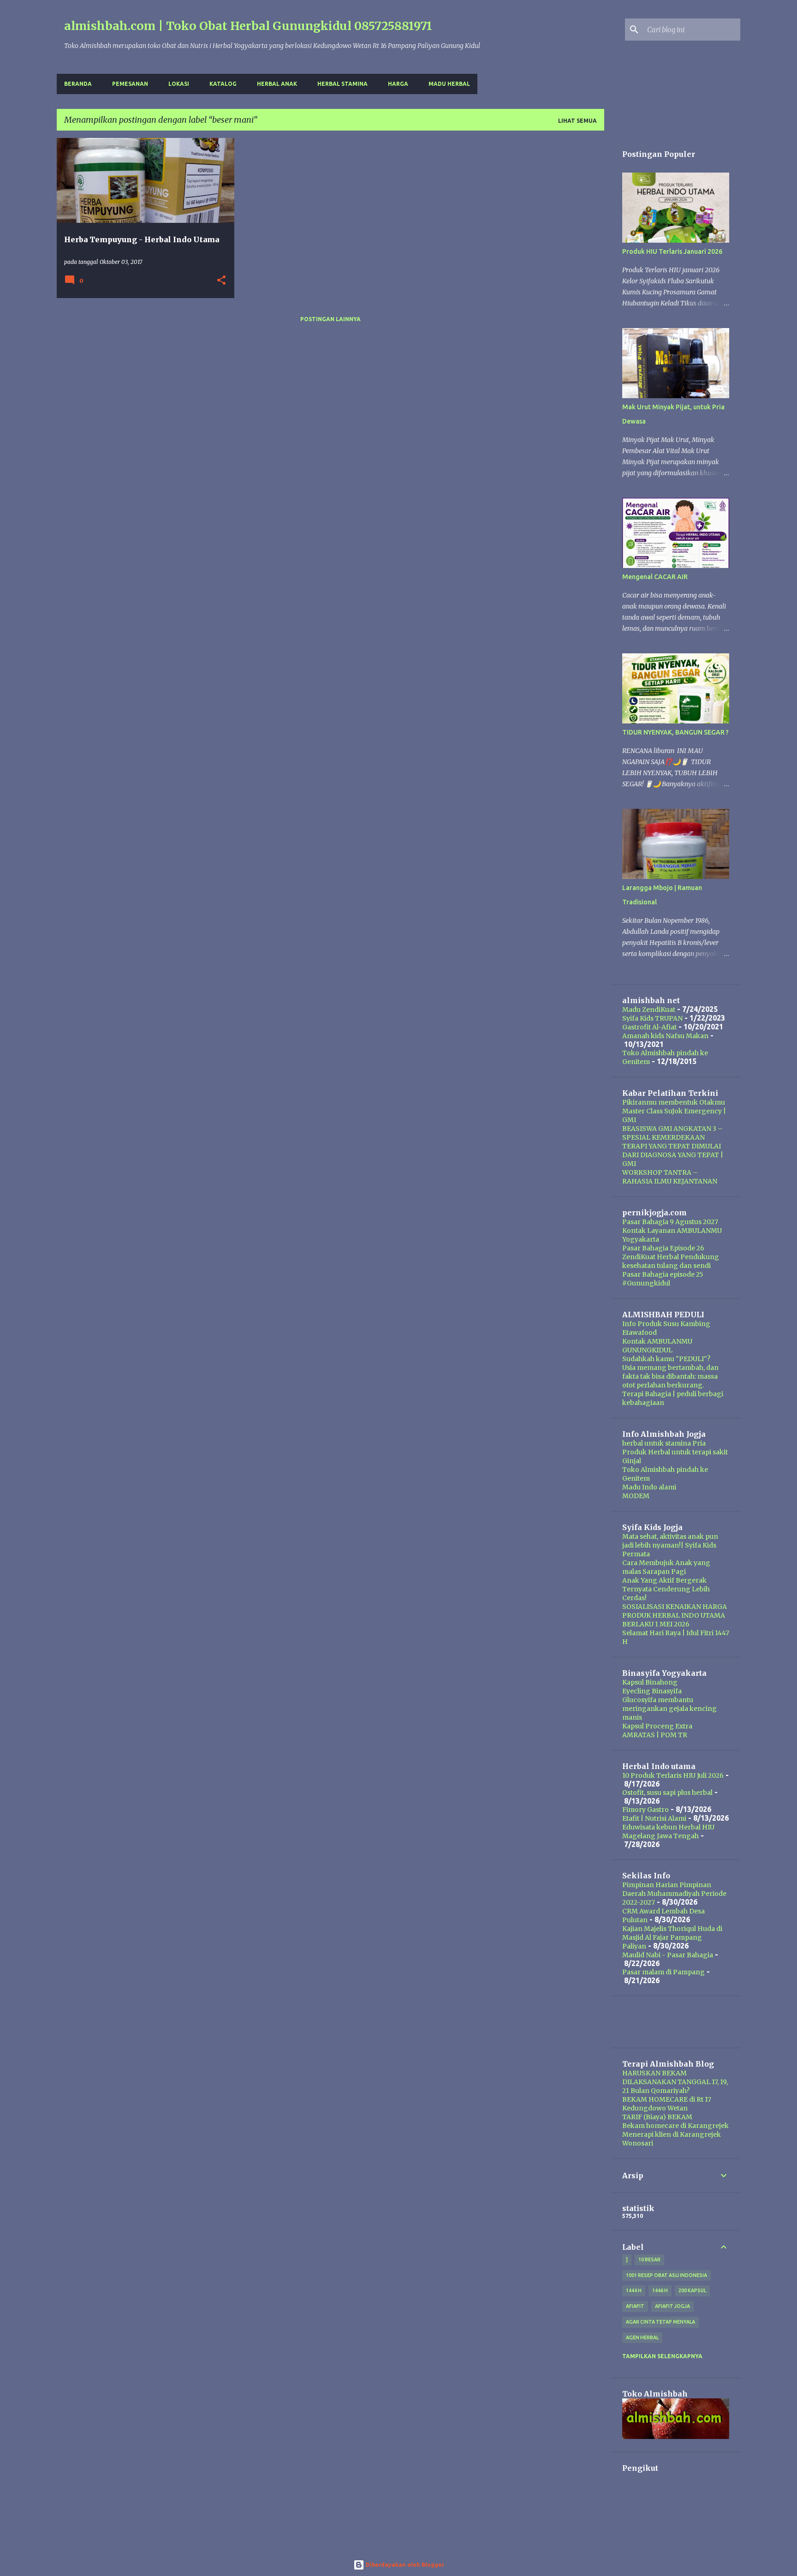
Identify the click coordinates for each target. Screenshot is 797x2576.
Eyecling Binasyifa (652, 1691)
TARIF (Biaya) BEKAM (657, 2117)
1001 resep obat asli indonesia (666, 2275)
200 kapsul (692, 2290)
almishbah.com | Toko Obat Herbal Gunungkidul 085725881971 (248, 26)
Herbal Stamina (342, 84)
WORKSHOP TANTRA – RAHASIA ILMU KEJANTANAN (670, 1177)
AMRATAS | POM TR (655, 1735)
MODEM (636, 1496)
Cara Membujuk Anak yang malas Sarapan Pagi (666, 1567)
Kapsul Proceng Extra (657, 1726)
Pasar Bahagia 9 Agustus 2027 (670, 1222)
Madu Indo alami (649, 1487)
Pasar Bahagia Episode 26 (663, 1248)
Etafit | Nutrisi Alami (654, 1818)
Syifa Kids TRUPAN (652, 1018)
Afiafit (635, 2306)
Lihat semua (577, 121)
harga (398, 84)
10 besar (649, 2259)
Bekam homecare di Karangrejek (675, 2126)
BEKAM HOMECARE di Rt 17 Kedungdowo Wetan (667, 2104)
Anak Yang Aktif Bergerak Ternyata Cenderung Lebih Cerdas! (666, 1589)
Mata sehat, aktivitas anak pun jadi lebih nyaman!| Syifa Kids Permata (670, 1545)
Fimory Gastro (645, 1810)
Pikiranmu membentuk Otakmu (674, 1102)
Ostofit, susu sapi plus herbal (667, 1793)
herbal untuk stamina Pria (664, 1443)
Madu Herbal (449, 84)
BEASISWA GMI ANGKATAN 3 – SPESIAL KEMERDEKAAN (672, 1133)
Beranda (78, 84)
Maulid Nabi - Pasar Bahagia (668, 1955)
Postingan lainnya (330, 319)
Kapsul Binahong (650, 1682)
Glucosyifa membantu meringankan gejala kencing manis (669, 1709)
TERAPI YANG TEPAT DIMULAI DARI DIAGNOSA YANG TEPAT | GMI (673, 1155)
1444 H (634, 2290)
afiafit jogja (672, 2306)
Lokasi (179, 84)
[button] (221, 281)
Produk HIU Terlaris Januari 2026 (672, 251)
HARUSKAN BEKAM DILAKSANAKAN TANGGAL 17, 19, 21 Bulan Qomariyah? (675, 2082)
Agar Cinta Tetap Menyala (660, 2322)
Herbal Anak (277, 84)
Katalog (223, 84)
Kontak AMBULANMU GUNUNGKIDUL (657, 1346)
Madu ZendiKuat (649, 1010)
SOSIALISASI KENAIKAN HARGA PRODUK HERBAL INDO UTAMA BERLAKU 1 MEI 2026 (675, 1615)
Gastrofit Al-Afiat (649, 1027)
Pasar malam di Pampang (663, 1972)
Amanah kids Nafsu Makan (665, 1036)
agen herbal (642, 2337)
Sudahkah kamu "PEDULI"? (666, 1359)
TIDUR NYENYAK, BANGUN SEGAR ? (675, 732)
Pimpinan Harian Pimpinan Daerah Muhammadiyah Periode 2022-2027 (674, 1894)
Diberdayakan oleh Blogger (404, 2565)
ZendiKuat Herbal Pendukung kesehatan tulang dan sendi (671, 1261)
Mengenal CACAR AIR (655, 577)
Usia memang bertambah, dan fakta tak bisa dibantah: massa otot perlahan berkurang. (670, 1376)
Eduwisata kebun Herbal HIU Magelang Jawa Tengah (668, 1832)
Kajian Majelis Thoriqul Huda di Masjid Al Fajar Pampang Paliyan (672, 1937)
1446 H (660, 2290)
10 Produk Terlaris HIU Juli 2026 (673, 1775)
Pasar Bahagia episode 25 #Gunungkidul (663, 1279)
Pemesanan (130, 84)
